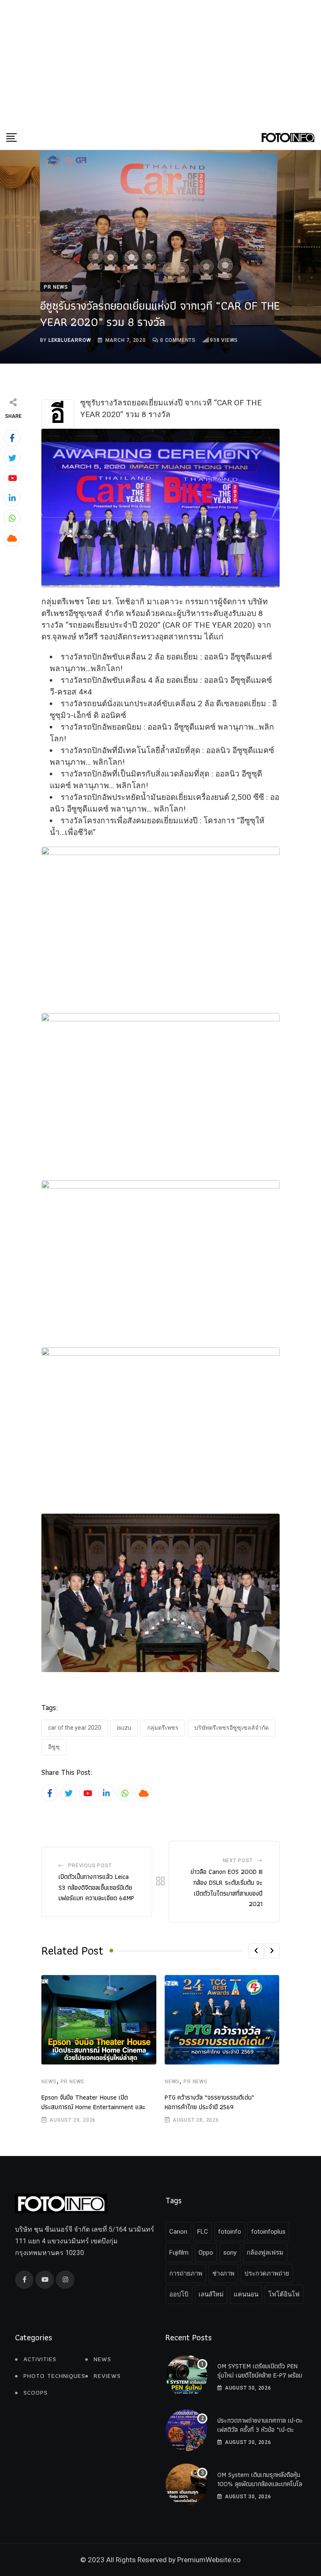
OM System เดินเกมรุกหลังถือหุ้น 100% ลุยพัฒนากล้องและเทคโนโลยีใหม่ (261, 2484)
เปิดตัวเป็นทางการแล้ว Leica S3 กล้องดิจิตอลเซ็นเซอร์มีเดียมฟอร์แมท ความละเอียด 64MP (96, 1887)
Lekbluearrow (70, 340)
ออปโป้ (179, 2294)
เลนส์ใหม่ (211, 2294)
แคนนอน (246, 2294)
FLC (203, 2232)
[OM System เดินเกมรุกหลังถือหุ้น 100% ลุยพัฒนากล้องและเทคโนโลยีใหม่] (186, 2484)
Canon (178, 2232)
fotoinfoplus (268, 2232)
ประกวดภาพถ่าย (267, 2273)
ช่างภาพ (223, 2273)
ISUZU (124, 1728)
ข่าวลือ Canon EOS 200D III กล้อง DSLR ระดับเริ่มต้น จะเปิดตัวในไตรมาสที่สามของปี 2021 (227, 1888)
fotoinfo (230, 2232)
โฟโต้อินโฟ (284, 2294)
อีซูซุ (54, 1747)
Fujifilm (179, 2253)
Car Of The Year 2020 (75, 1728)
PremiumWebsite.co (209, 2560)
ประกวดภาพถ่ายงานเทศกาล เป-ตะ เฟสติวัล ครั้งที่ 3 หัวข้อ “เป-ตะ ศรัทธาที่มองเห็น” (260, 2430)
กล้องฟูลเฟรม (265, 2253)
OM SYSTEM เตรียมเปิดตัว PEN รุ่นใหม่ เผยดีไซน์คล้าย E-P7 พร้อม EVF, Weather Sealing (260, 2375)
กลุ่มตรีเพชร (163, 1728)
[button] (256, 1951)
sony (230, 2253)
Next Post (238, 1861)
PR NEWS (73, 2082)
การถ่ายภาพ (186, 2273)
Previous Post (90, 1866)
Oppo (206, 2253)
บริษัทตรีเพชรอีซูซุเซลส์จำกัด (232, 1728)
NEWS (49, 2082)
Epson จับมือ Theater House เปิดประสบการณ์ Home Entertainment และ (93, 2102)
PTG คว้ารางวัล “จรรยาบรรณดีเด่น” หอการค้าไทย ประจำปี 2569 (209, 2102)
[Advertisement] (160, 63)
